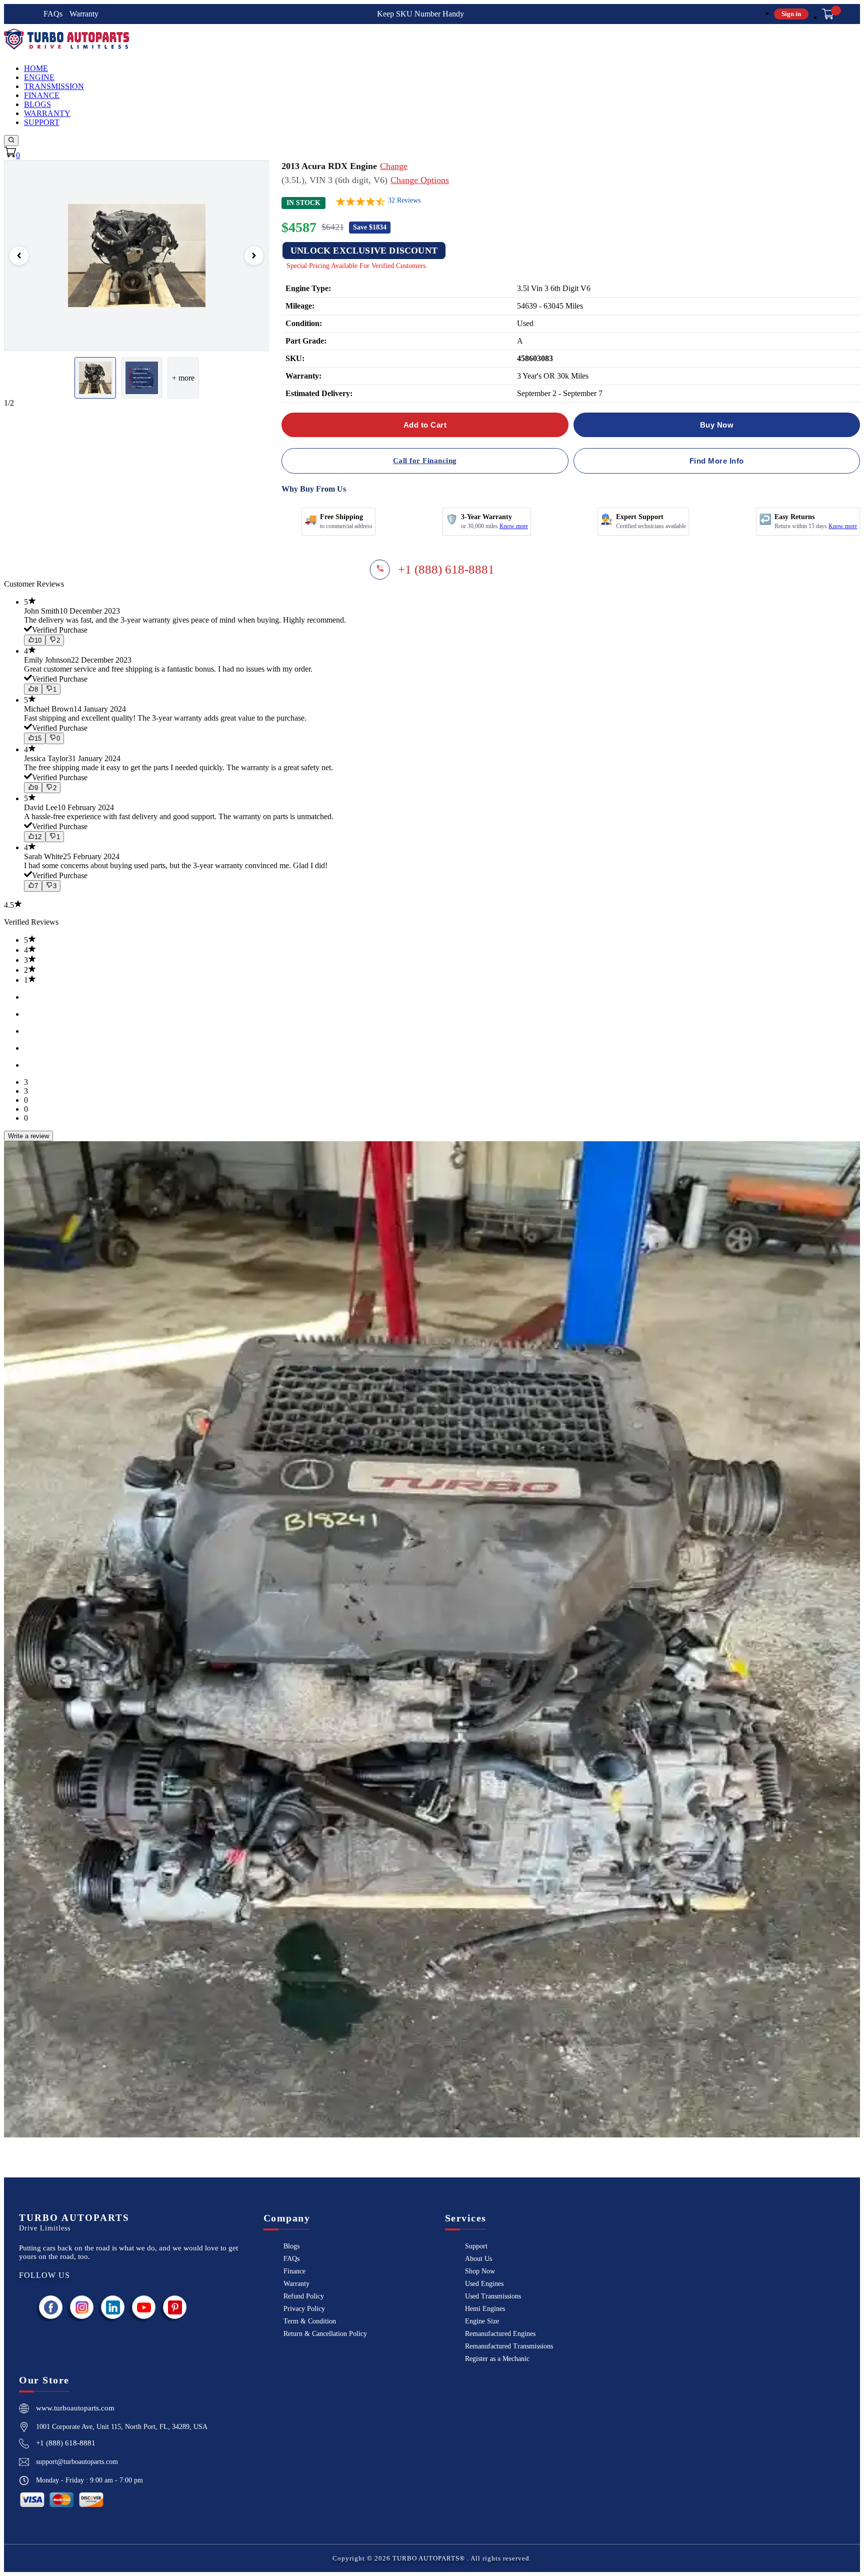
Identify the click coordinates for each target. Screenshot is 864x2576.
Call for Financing (425, 461)
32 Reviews (404, 200)
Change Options (420, 180)
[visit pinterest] (175, 2307)
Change (394, 166)
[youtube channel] (144, 2307)
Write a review (28, 1136)
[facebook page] (51, 2307)
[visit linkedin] (113, 2307)
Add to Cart (425, 425)
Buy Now (717, 425)
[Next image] (254, 256)
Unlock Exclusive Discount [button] (364, 251)
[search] (11, 141)
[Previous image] (19, 256)
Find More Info (717, 461)
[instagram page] (82, 2307)
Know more (514, 526)
